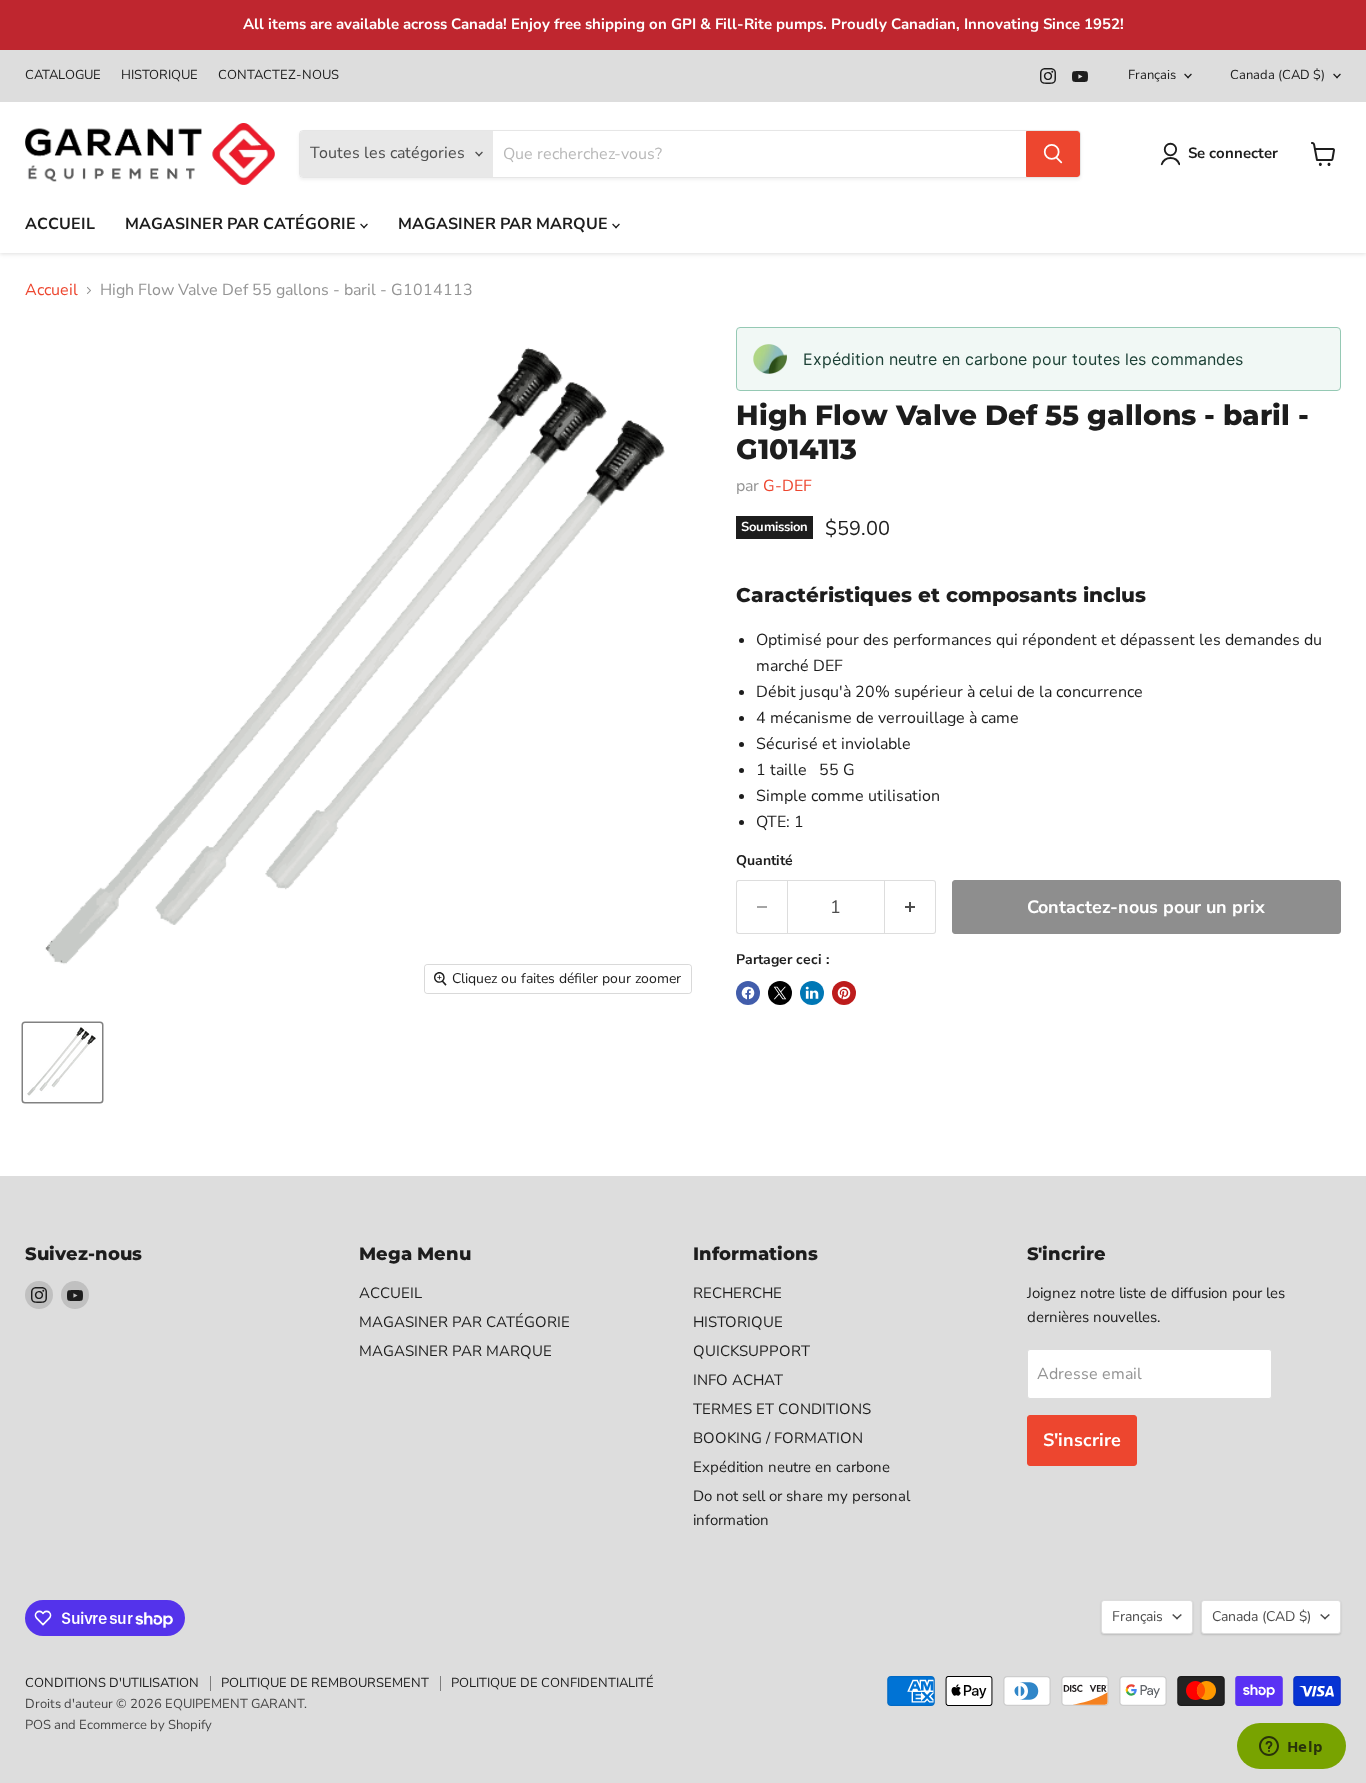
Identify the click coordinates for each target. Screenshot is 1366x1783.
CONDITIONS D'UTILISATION (112, 1683)
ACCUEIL (60, 224)
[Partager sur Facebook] (748, 993)
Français (1152, 75)
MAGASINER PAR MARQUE (505, 224)
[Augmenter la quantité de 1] (910, 907)
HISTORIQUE (159, 75)
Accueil (51, 290)
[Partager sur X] (780, 993)
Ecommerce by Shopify (145, 1725)
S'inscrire (1082, 1440)
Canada (1277, 75)
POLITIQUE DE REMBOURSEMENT (325, 1683)
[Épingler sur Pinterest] (844, 993)
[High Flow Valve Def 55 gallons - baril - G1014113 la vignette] (62, 1062)
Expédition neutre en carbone (791, 1467)
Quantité (764, 861)
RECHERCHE (737, 1293)
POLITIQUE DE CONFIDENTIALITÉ (552, 1683)
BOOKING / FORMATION (778, 1438)
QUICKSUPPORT (751, 1351)
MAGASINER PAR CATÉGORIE (242, 224)
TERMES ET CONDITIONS (782, 1409)
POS (38, 1725)
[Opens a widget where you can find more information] (1291, 1748)
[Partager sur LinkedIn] (812, 993)
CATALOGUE (63, 75)
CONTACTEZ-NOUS (278, 75)
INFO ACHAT (738, 1380)
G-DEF (787, 486)
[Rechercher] (1053, 154)
